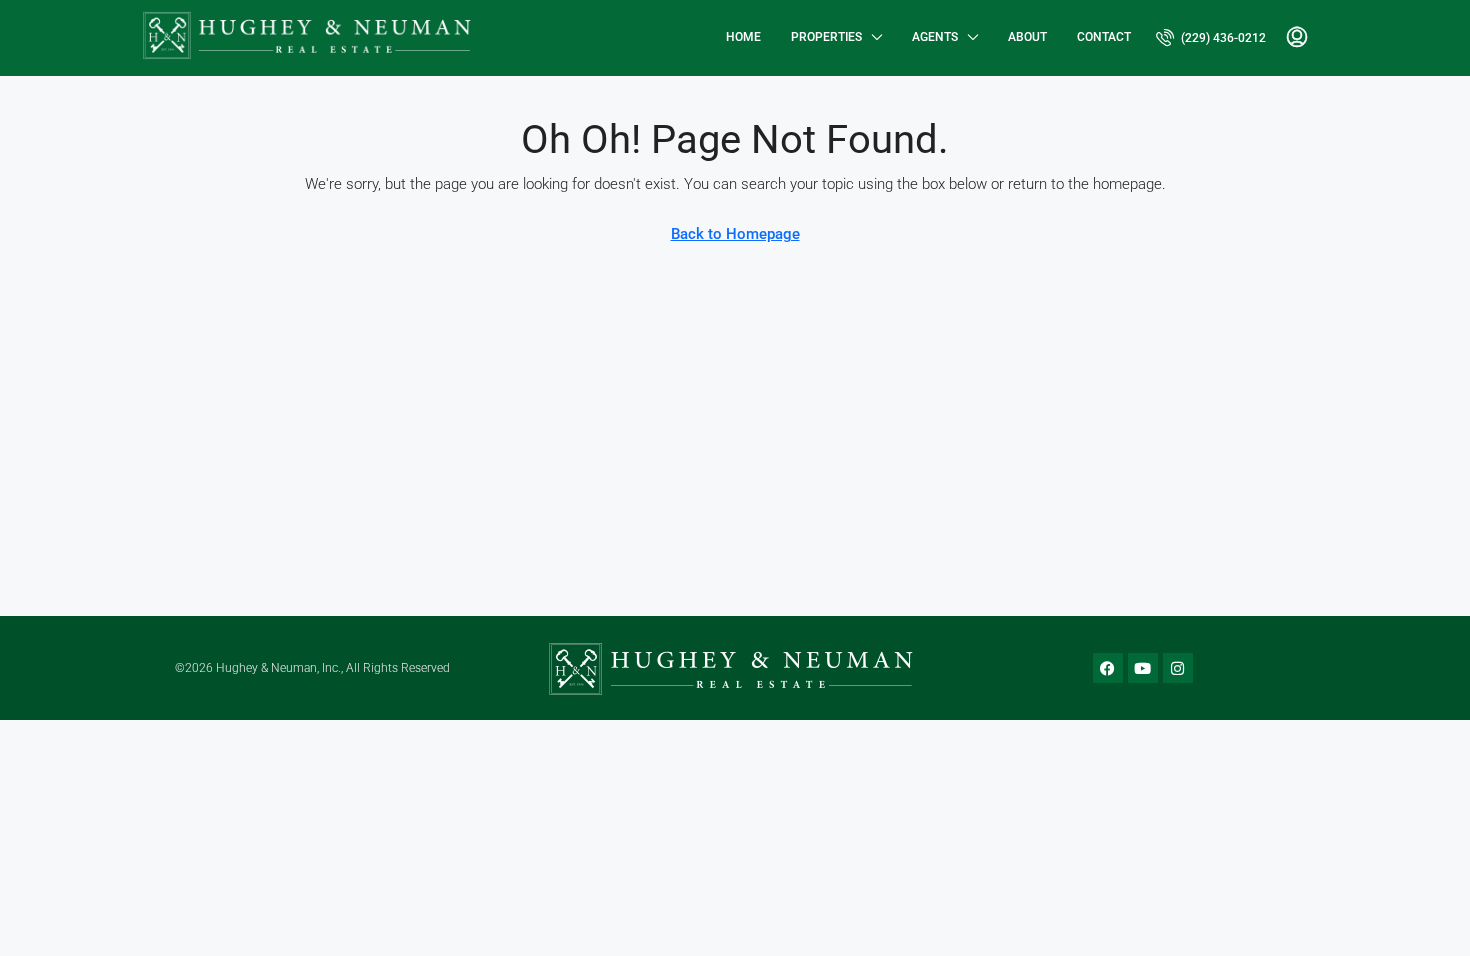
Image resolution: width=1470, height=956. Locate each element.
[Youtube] (1143, 668)
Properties (826, 37)
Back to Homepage (735, 234)
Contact (1104, 37)
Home (743, 37)
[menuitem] (1211, 38)
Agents (935, 37)
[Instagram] (1178, 668)
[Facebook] (1108, 668)
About (1027, 37)
